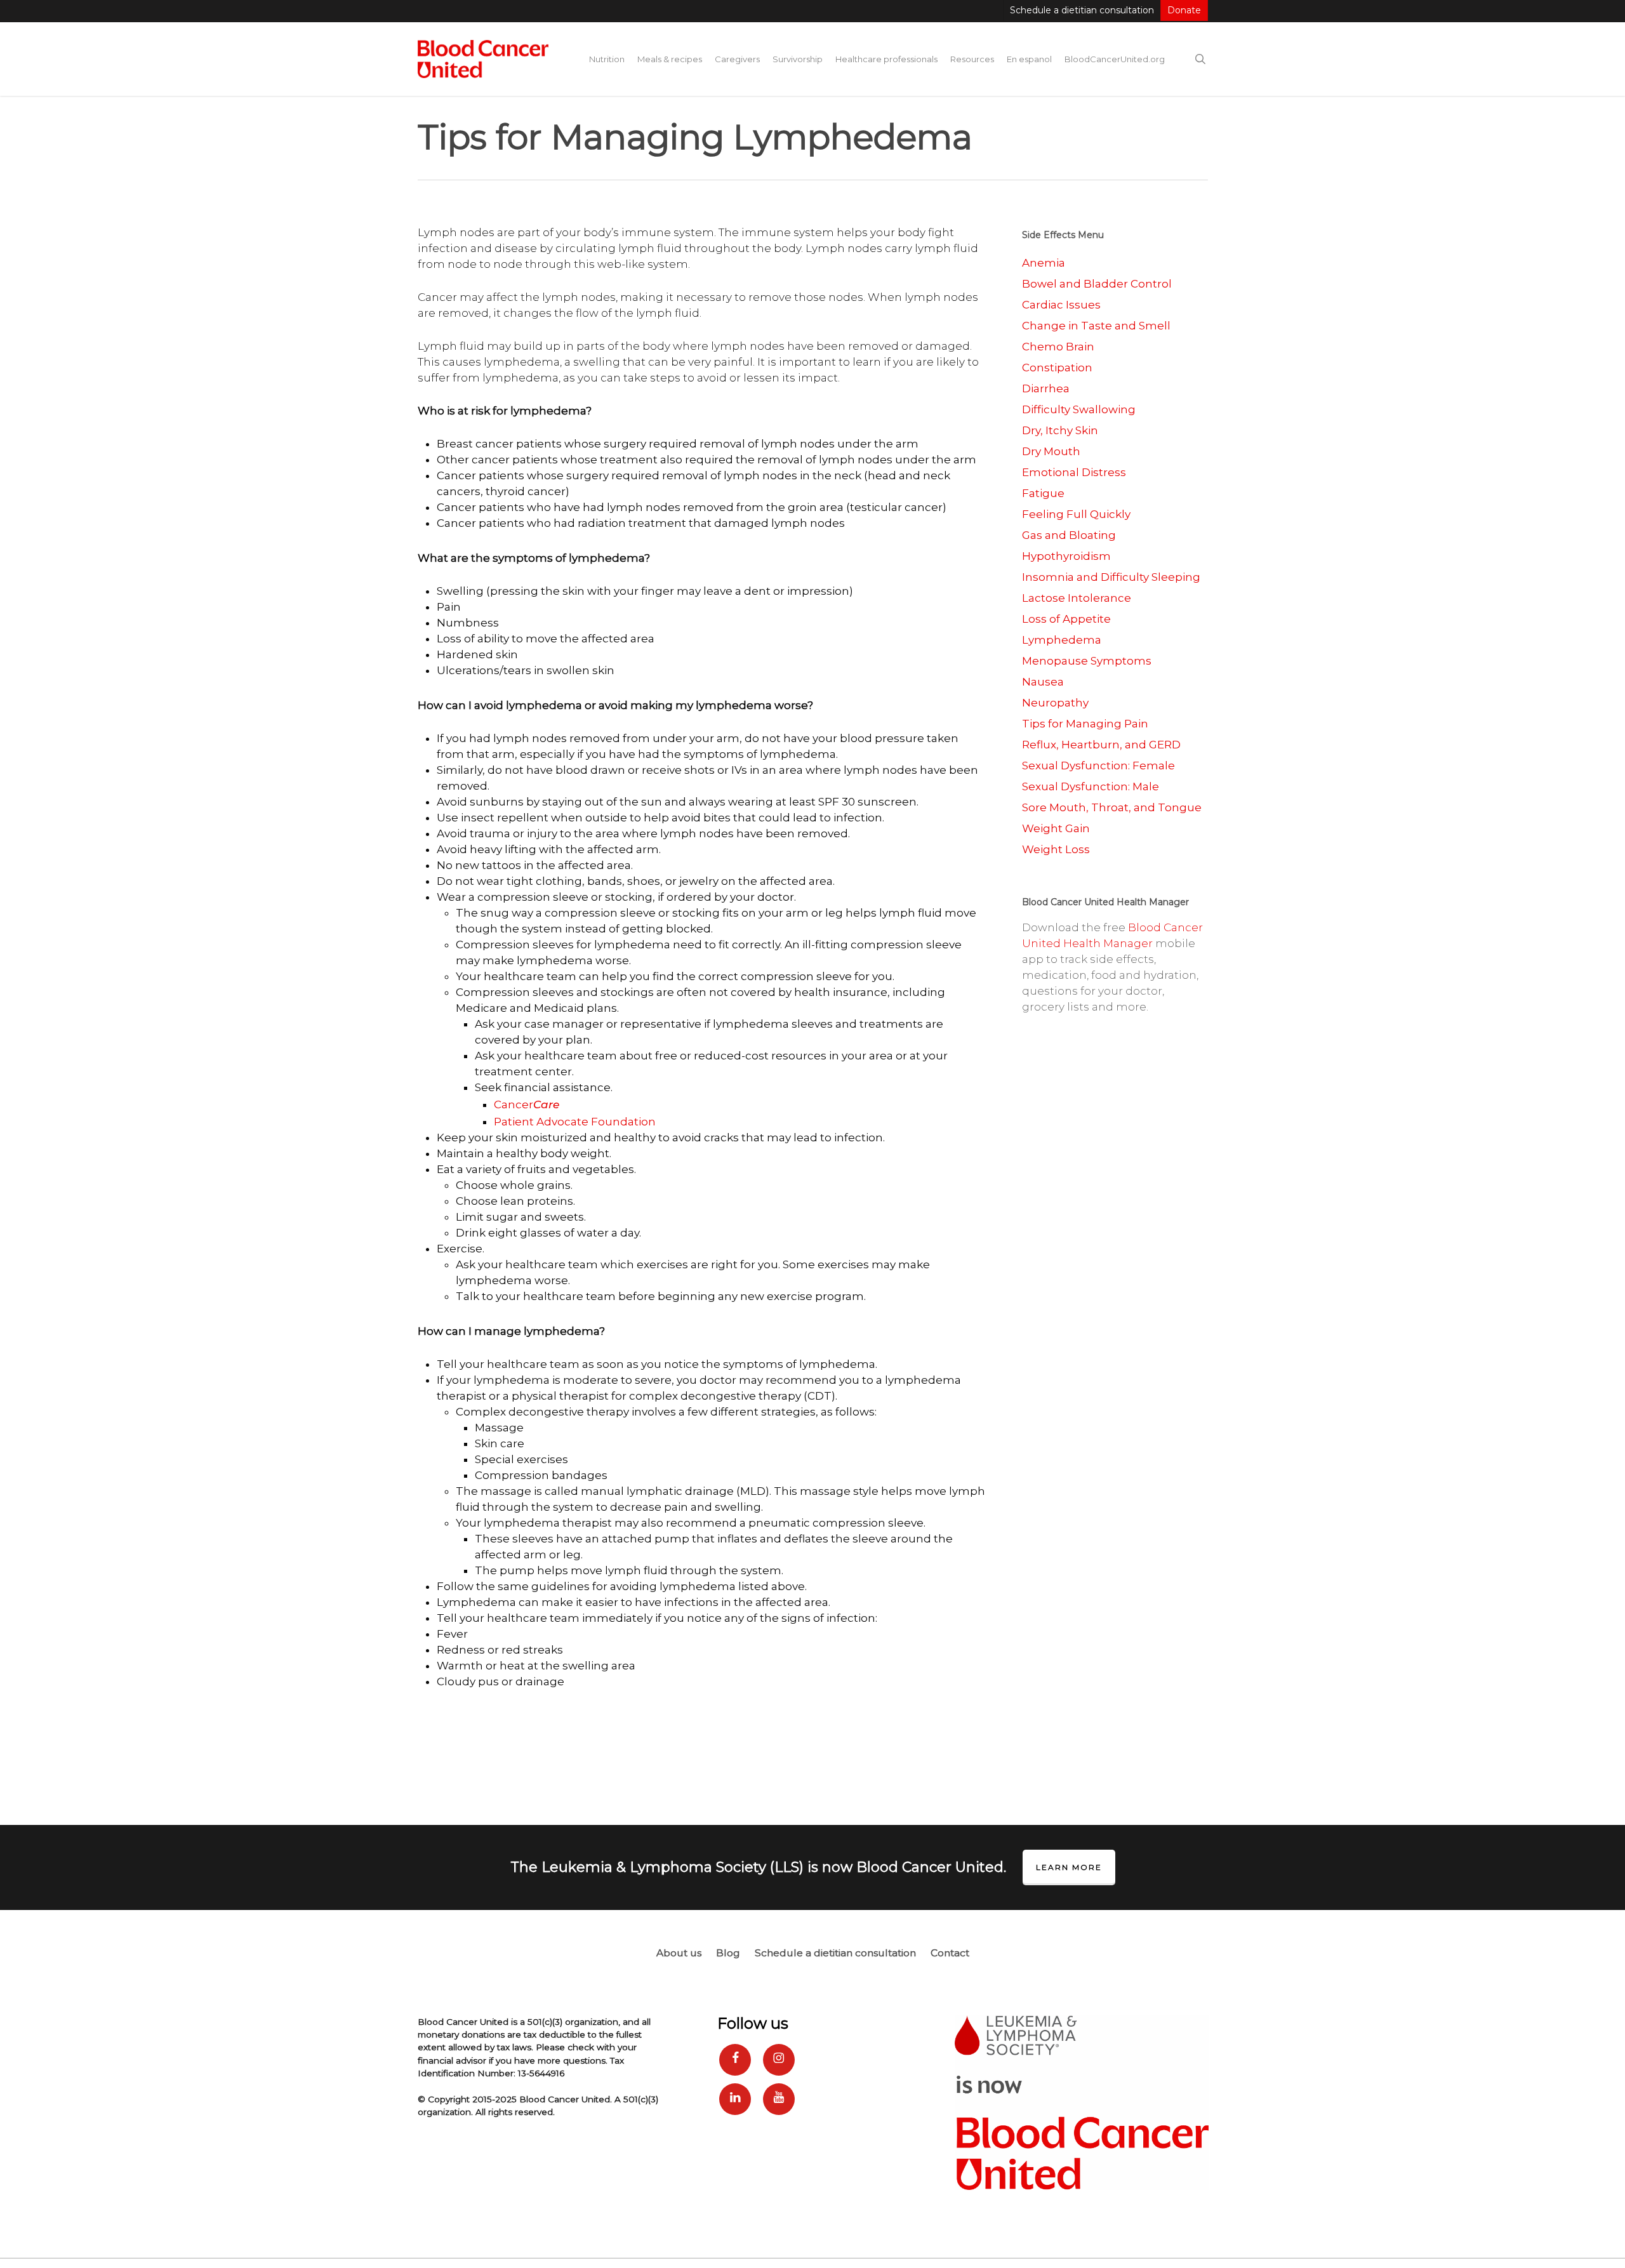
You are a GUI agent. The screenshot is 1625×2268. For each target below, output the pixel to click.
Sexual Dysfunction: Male (1091, 786)
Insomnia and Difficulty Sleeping (1111, 577)
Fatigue (1043, 493)
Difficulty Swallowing (1079, 409)
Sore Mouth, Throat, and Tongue (1112, 807)
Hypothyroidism (1066, 556)
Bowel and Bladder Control (1097, 284)
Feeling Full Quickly (1076, 514)
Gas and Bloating (1069, 535)
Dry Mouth (1051, 451)
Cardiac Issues (1061, 305)
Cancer (527, 1104)
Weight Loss (1056, 849)
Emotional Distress (1074, 472)
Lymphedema (1062, 640)
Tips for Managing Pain (1085, 724)
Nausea (1043, 682)
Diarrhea (1046, 388)
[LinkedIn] (735, 2099)
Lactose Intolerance (1077, 598)
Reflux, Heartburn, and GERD (1101, 745)
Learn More (1069, 1867)
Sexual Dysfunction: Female (1098, 766)
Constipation (1057, 368)
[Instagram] (779, 2060)
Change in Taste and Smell (1096, 326)
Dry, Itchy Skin (1060, 430)
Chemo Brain (1058, 347)
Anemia (1044, 263)
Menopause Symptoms (1087, 661)
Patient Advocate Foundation (575, 1122)
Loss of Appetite (1066, 619)
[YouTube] (779, 2099)
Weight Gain (1056, 828)
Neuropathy (1055, 703)
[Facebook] (735, 2060)
